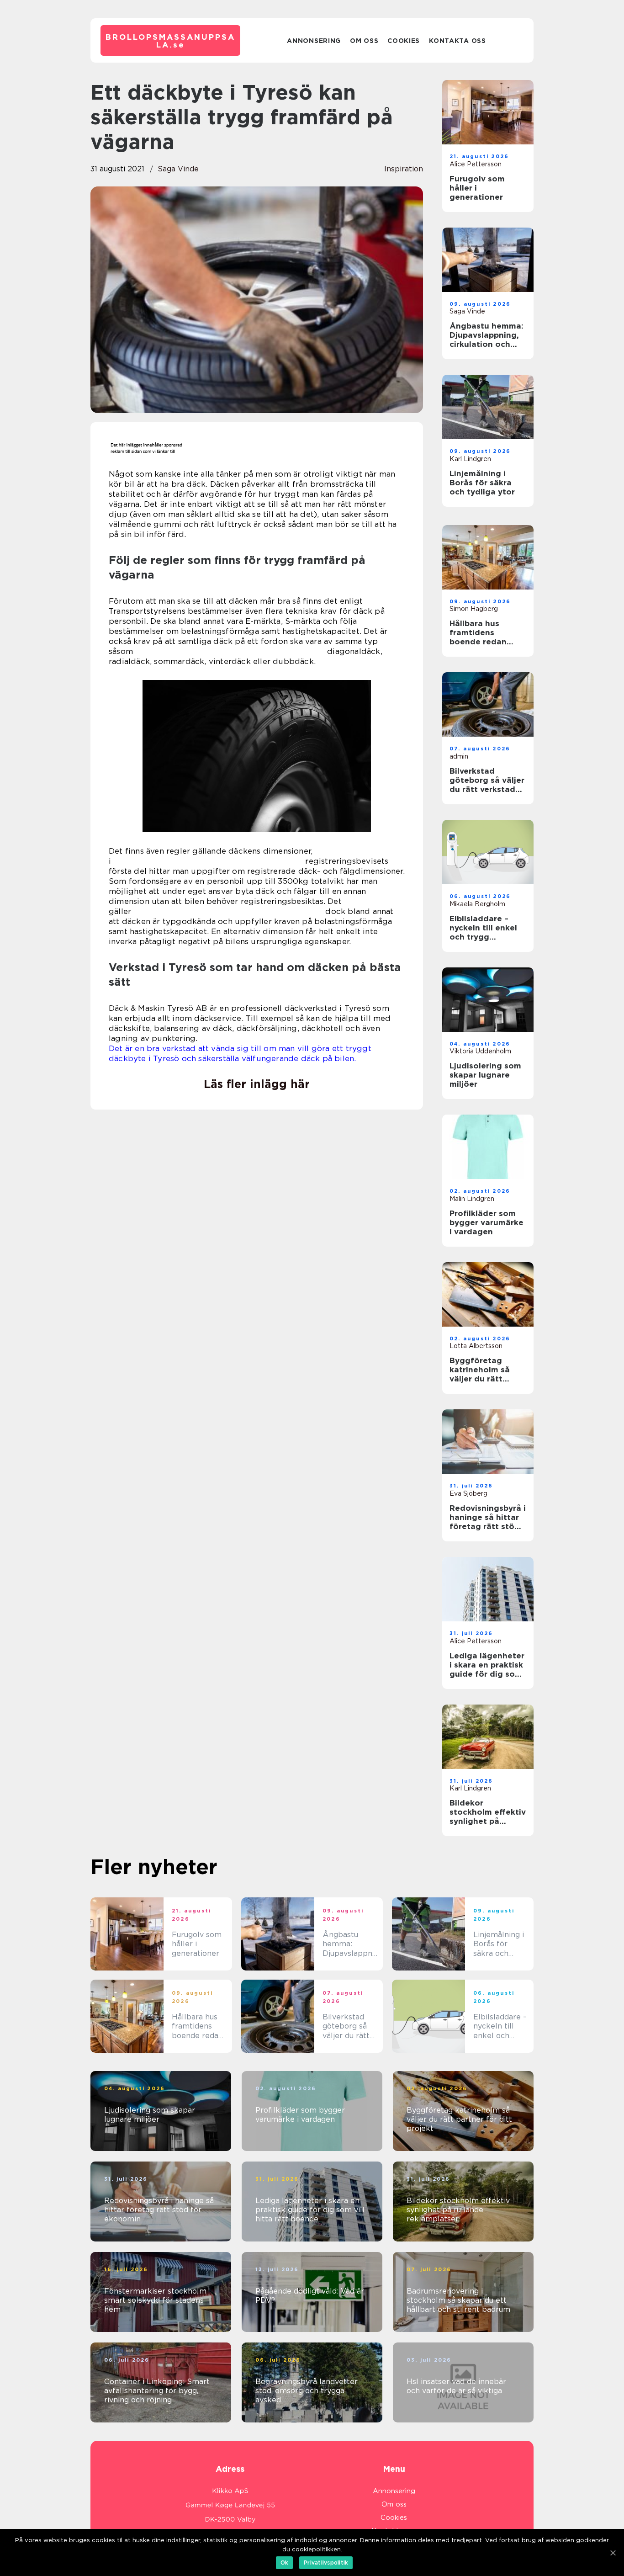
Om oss (364, 41)
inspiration (404, 169)
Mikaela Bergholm (477, 904)
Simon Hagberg (474, 609)
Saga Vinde (178, 169)
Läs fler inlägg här (257, 1084)
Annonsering (314, 41)
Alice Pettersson (476, 164)
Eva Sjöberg (468, 1493)
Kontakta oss (457, 41)
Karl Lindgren (470, 459)
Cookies (404, 41)
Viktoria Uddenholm (480, 1051)
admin (459, 756)
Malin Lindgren (472, 1199)
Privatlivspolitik (326, 2563)
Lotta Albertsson (476, 1346)
